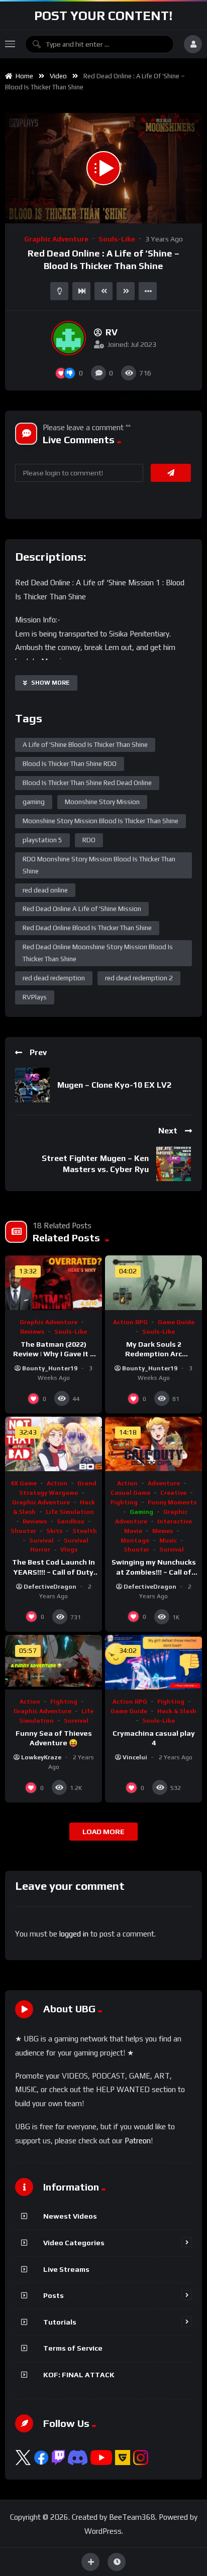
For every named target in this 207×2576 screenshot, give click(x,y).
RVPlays (35, 997)
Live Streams (66, 2269)
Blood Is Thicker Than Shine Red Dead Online (87, 783)
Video (58, 76)
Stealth (85, 1531)
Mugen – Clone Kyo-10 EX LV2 (114, 1085)
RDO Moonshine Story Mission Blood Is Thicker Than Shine (99, 865)
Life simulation (70, 1512)
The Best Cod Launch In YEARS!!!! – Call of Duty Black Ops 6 (54, 1572)
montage (135, 1540)
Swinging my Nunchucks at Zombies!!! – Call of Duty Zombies (154, 1572)
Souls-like (117, 239)
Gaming (141, 1512)
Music (168, 1540)
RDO (89, 840)
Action (57, 1483)
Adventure (164, 1483)
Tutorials (60, 2322)
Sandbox (71, 1521)
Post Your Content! (103, 16)
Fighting (124, 1502)
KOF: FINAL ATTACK (79, 2375)
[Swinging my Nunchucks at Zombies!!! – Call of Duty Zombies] (153, 1444)
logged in (74, 1934)
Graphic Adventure (56, 239)
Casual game (130, 1493)
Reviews (32, 1332)
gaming (34, 802)
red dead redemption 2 (139, 978)
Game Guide (176, 1322)
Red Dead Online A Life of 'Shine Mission (82, 909)
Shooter (23, 1531)
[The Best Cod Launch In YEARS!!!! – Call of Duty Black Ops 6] (54, 1444)
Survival (41, 1540)
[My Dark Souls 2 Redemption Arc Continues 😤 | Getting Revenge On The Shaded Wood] (153, 1283)
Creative (173, 1493)
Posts (54, 2295)
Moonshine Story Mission (102, 802)
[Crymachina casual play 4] (153, 1662)
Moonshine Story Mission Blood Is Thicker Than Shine (100, 821)
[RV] (69, 338)
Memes (163, 1531)
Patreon (138, 2141)
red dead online (45, 890)
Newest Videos (70, 2216)
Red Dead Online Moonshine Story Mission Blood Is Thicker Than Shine (98, 953)
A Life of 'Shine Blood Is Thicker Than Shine (85, 745)
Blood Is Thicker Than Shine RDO (70, 764)
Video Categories (74, 2243)
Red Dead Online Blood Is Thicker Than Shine (87, 928)
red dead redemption (54, 978)
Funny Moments (172, 1502)
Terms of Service (73, 2348)
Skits (54, 1531)
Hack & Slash (177, 1711)
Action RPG (130, 1322)
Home (23, 76)
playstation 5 (42, 840)
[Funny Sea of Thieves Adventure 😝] (54, 1662)
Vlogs (69, 1550)
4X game (24, 1483)
